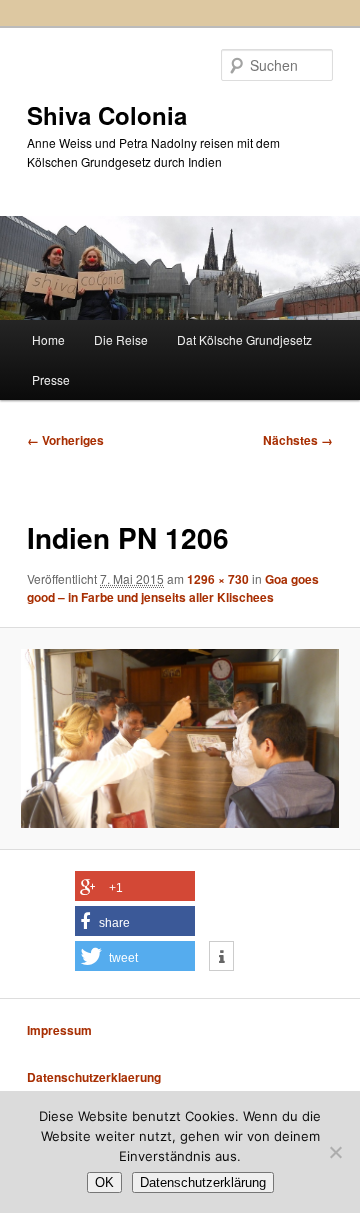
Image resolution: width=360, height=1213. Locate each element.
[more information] (221, 957)
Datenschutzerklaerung (94, 1077)
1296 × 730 (218, 579)
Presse (51, 379)
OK (104, 1182)
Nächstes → (298, 440)
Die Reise (121, 339)
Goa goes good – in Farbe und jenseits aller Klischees (173, 588)
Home (48, 339)
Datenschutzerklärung (203, 1182)
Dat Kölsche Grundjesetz (244, 339)
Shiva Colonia (107, 115)
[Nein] (335, 1152)
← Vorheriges (65, 440)
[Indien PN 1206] (179, 738)
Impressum (59, 1030)
